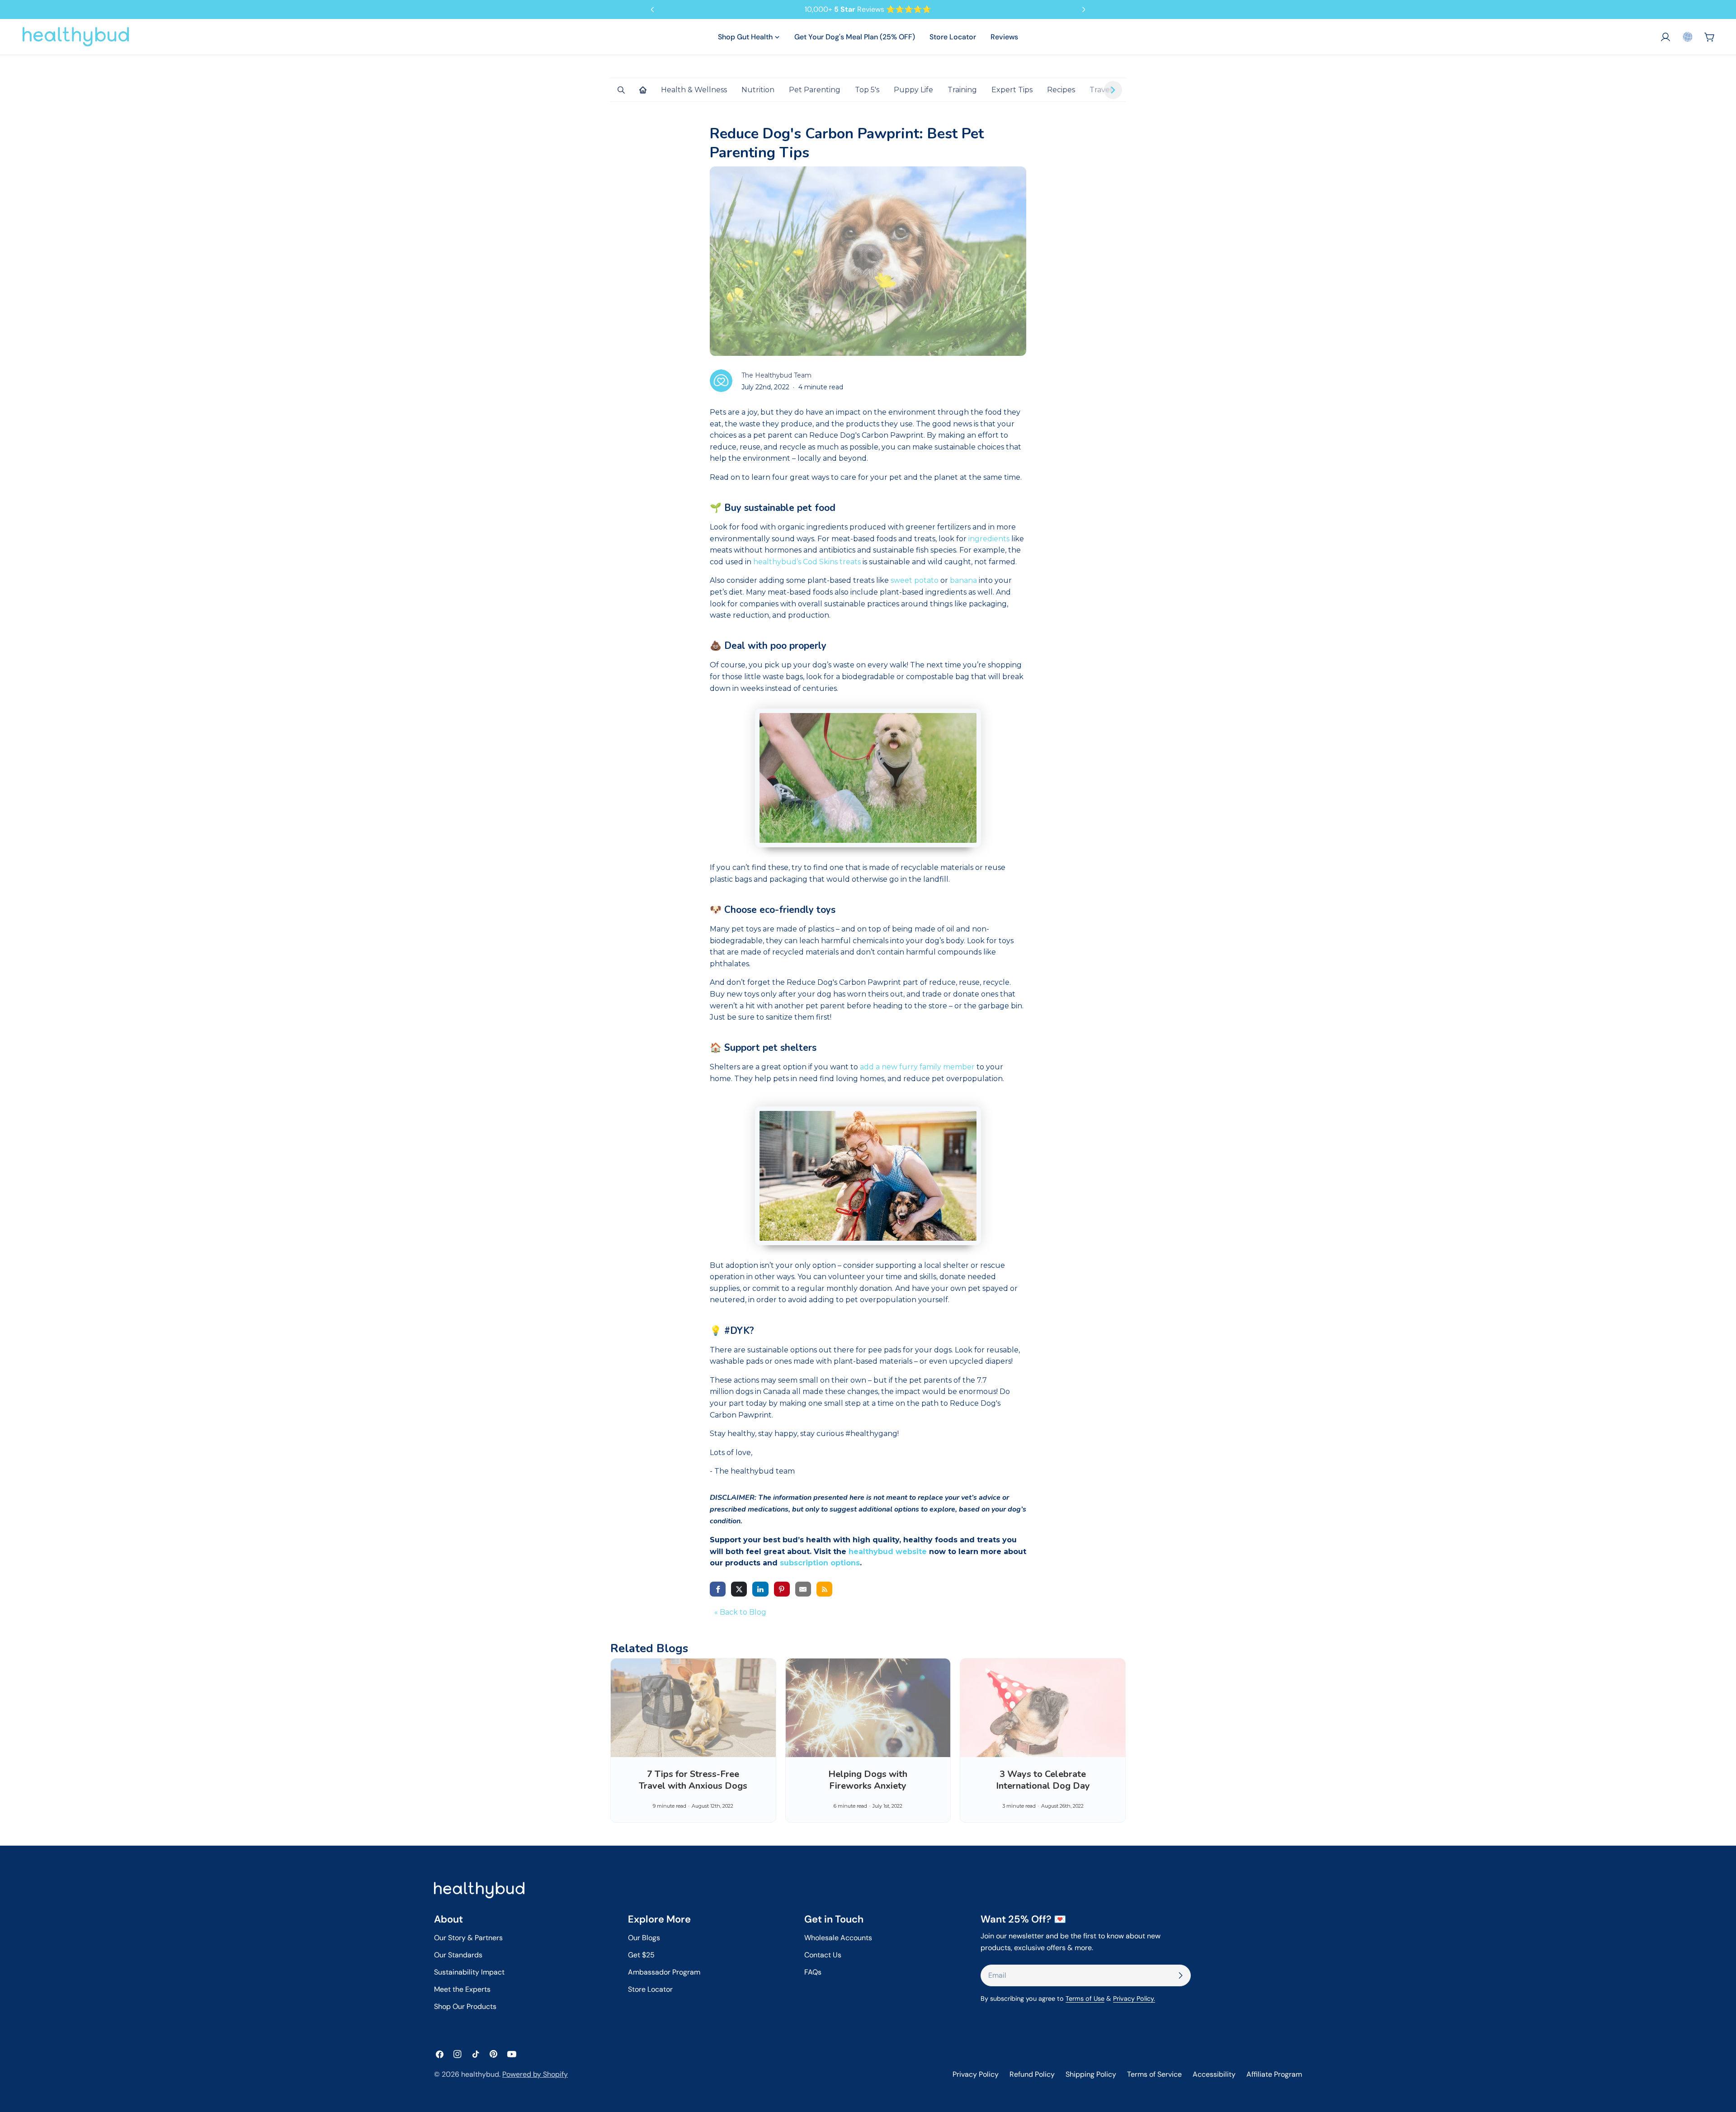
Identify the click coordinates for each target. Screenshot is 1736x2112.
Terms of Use (1085, 1999)
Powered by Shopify (535, 2074)
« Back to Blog (740, 1612)
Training (962, 90)
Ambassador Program (664, 1972)
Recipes (1061, 90)
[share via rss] (824, 1589)
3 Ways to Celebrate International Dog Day (1043, 1780)
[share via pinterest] (782, 1589)
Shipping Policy (1091, 2074)
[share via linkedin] (760, 1589)
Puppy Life (913, 90)
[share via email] (803, 1589)
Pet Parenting (815, 90)
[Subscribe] (1180, 1975)
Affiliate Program (1274, 2074)
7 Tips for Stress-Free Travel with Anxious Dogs (693, 1780)
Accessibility (1214, 2074)
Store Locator (650, 1989)
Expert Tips (1012, 90)
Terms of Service (1154, 2074)
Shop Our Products (465, 2006)
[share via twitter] (739, 1589)
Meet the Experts (462, 1989)
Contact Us (823, 1955)
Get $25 (641, 1955)
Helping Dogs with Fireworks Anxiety (868, 1780)
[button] (1688, 37)
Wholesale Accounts (838, 1938)
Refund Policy (1032, 2074)
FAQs (813, 1972)
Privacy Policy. (1134, 1999)
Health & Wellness (694, 90)
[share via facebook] (718, 1589)
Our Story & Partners (468, 1938)
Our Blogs (644, 1938)
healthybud (480, 2074)
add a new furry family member (917, 1067)
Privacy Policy (976, 2074)
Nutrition (758, 90)
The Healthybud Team (776, 375)
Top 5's (867, 90)
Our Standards (458, 1955)
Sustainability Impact (469, 1972)
